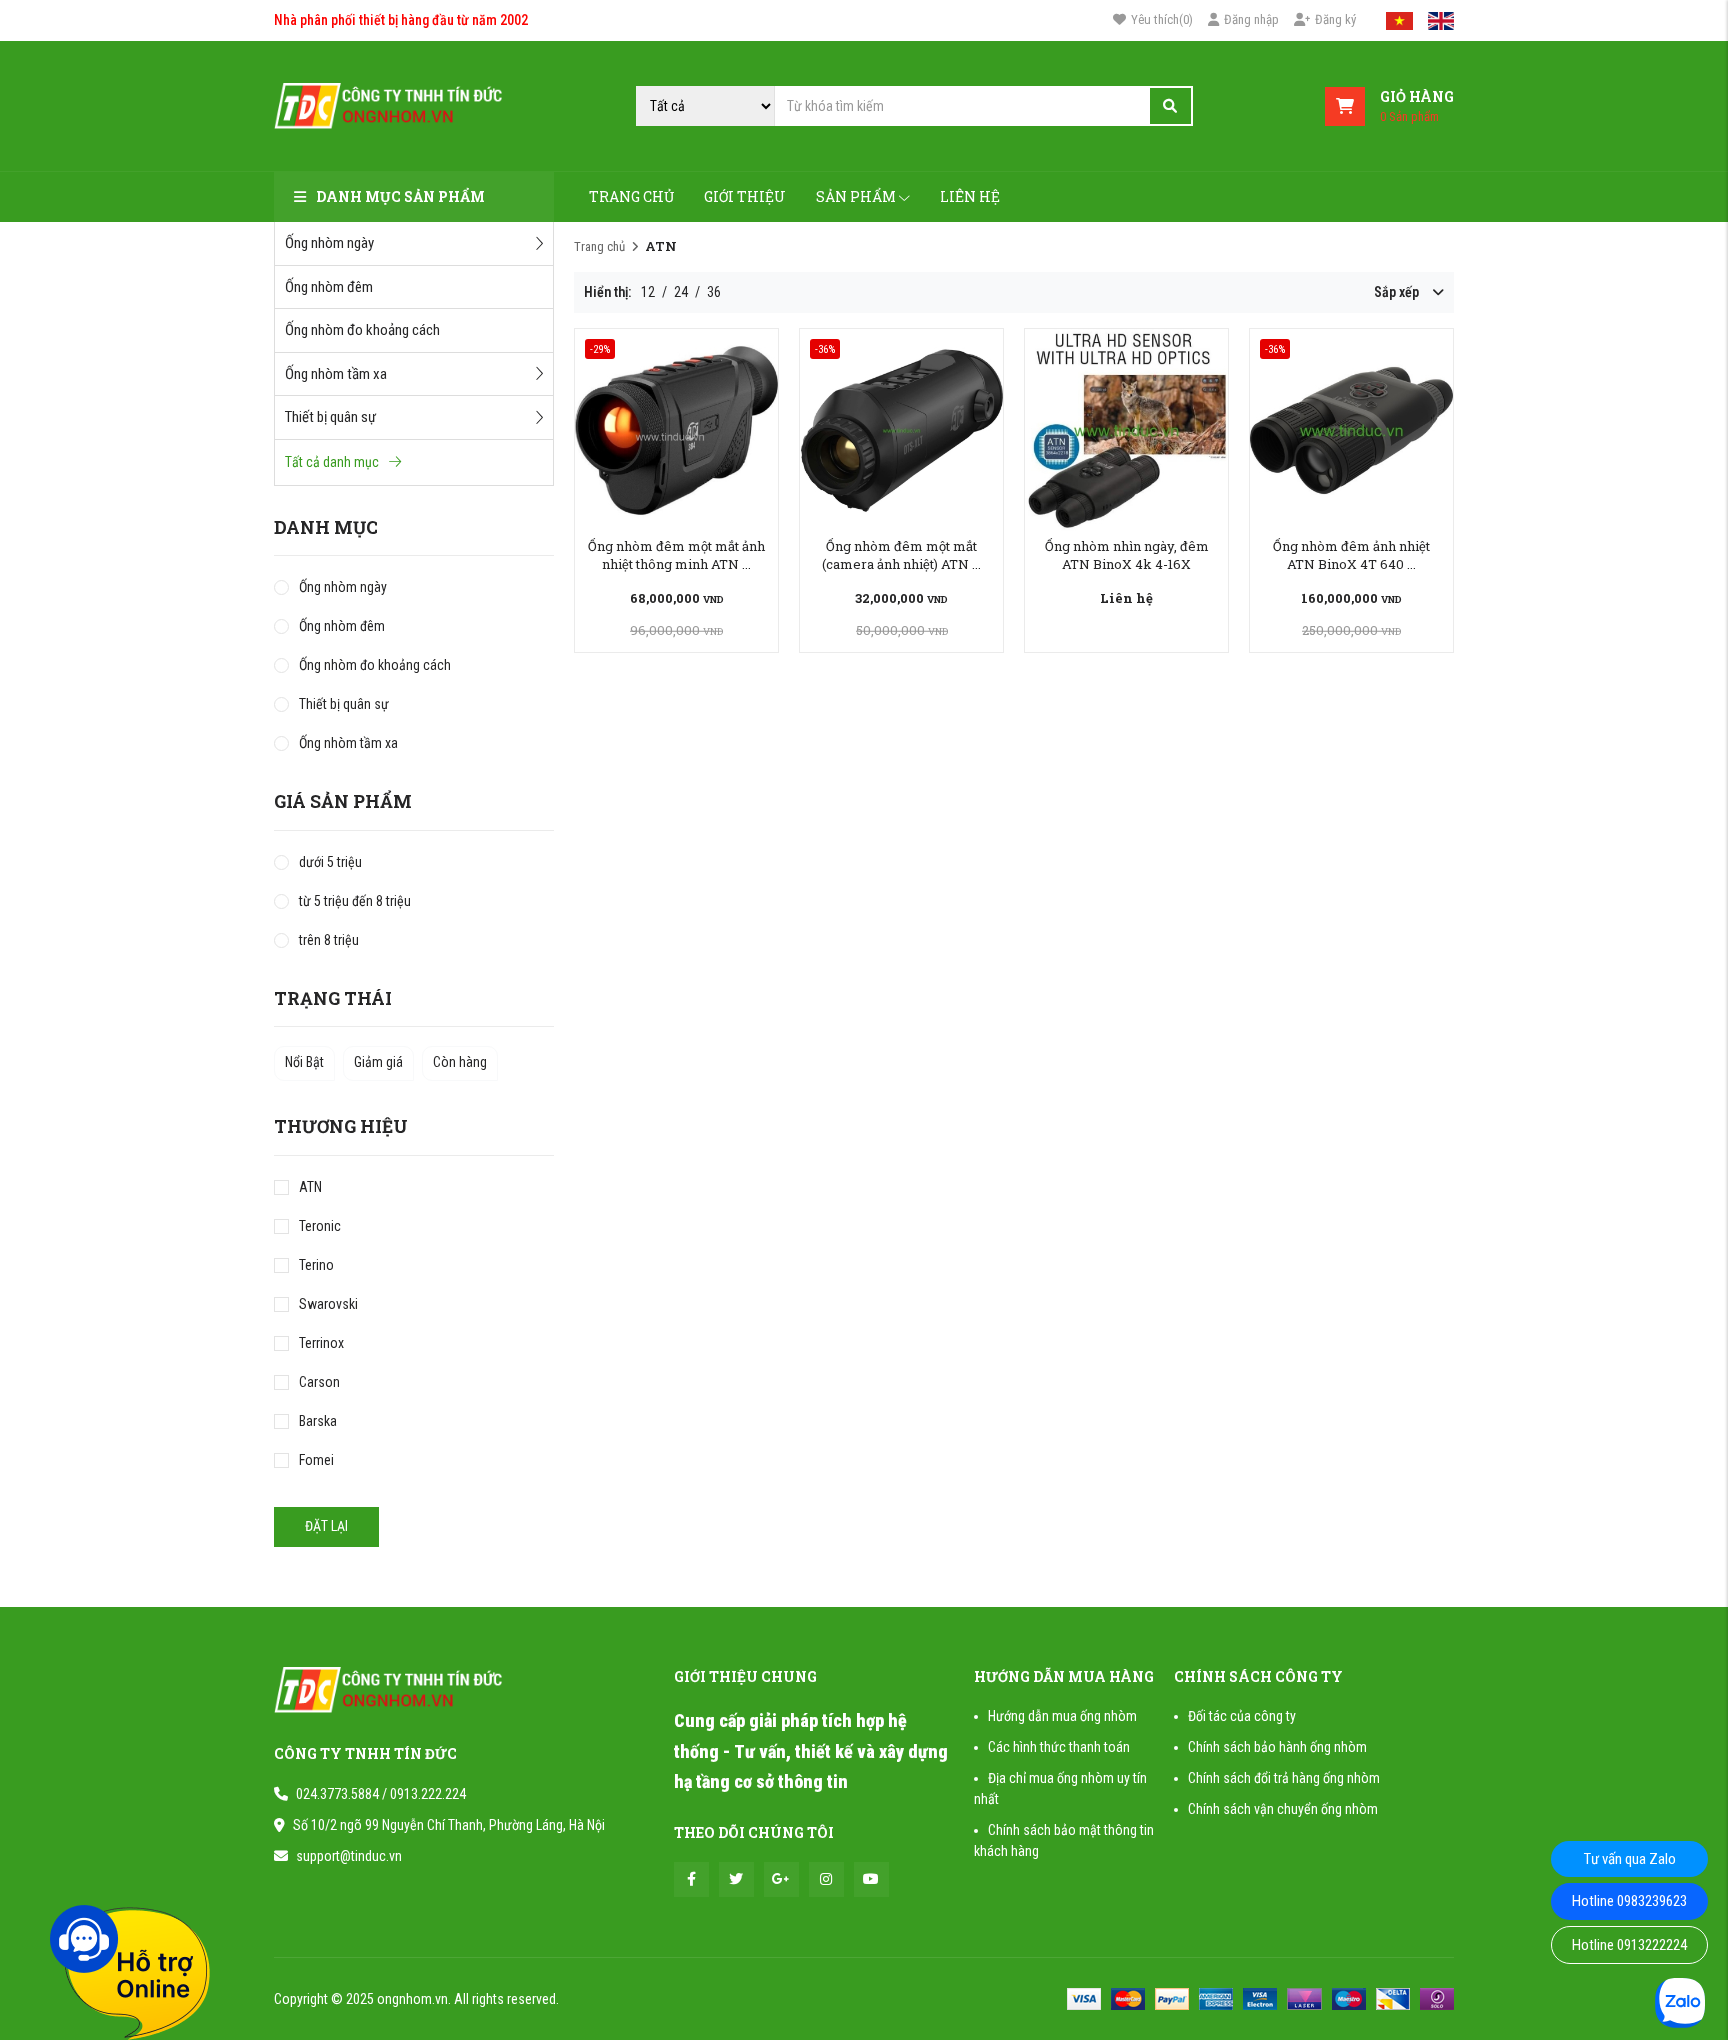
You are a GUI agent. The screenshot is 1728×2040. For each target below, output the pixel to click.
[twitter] (736, 1879)
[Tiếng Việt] (1399, 20)
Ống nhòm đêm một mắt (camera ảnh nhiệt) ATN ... (901, 555)
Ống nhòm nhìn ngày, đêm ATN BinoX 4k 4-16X (1127, 555)
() (1162, 19)
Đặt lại (326, 1526)
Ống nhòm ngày (329, 243)
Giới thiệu (745, 196)
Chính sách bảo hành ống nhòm (1277, 1747)
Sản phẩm (856, 196)
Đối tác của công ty (1242, 1716)
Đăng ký (1335, 19)
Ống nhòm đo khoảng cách (362, 330)
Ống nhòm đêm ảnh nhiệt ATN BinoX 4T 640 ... (1351, 555)
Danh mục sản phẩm (400, 196)
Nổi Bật (304, 1062)
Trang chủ (631, 196)
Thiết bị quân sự (330, 417)
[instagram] (826, 1879)
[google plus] (781, 1879)
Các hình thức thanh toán (1059, 1747)
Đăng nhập (1251, 19)
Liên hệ (970, 196)
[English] (1441, 20)
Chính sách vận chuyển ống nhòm (1283, 1809)
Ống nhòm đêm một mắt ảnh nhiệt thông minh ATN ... (676, 555)
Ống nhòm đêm (329, 287)
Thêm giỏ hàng (677, 598)
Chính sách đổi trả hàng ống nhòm (1284, 1778)
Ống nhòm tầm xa (336, 374)
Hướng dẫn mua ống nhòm (1062, 1716)
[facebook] (691, 1879)
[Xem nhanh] (677, 430)
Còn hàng (460, 1062)
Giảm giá (378, 1062)
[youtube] (871, 1879)
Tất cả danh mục (332, 462)
